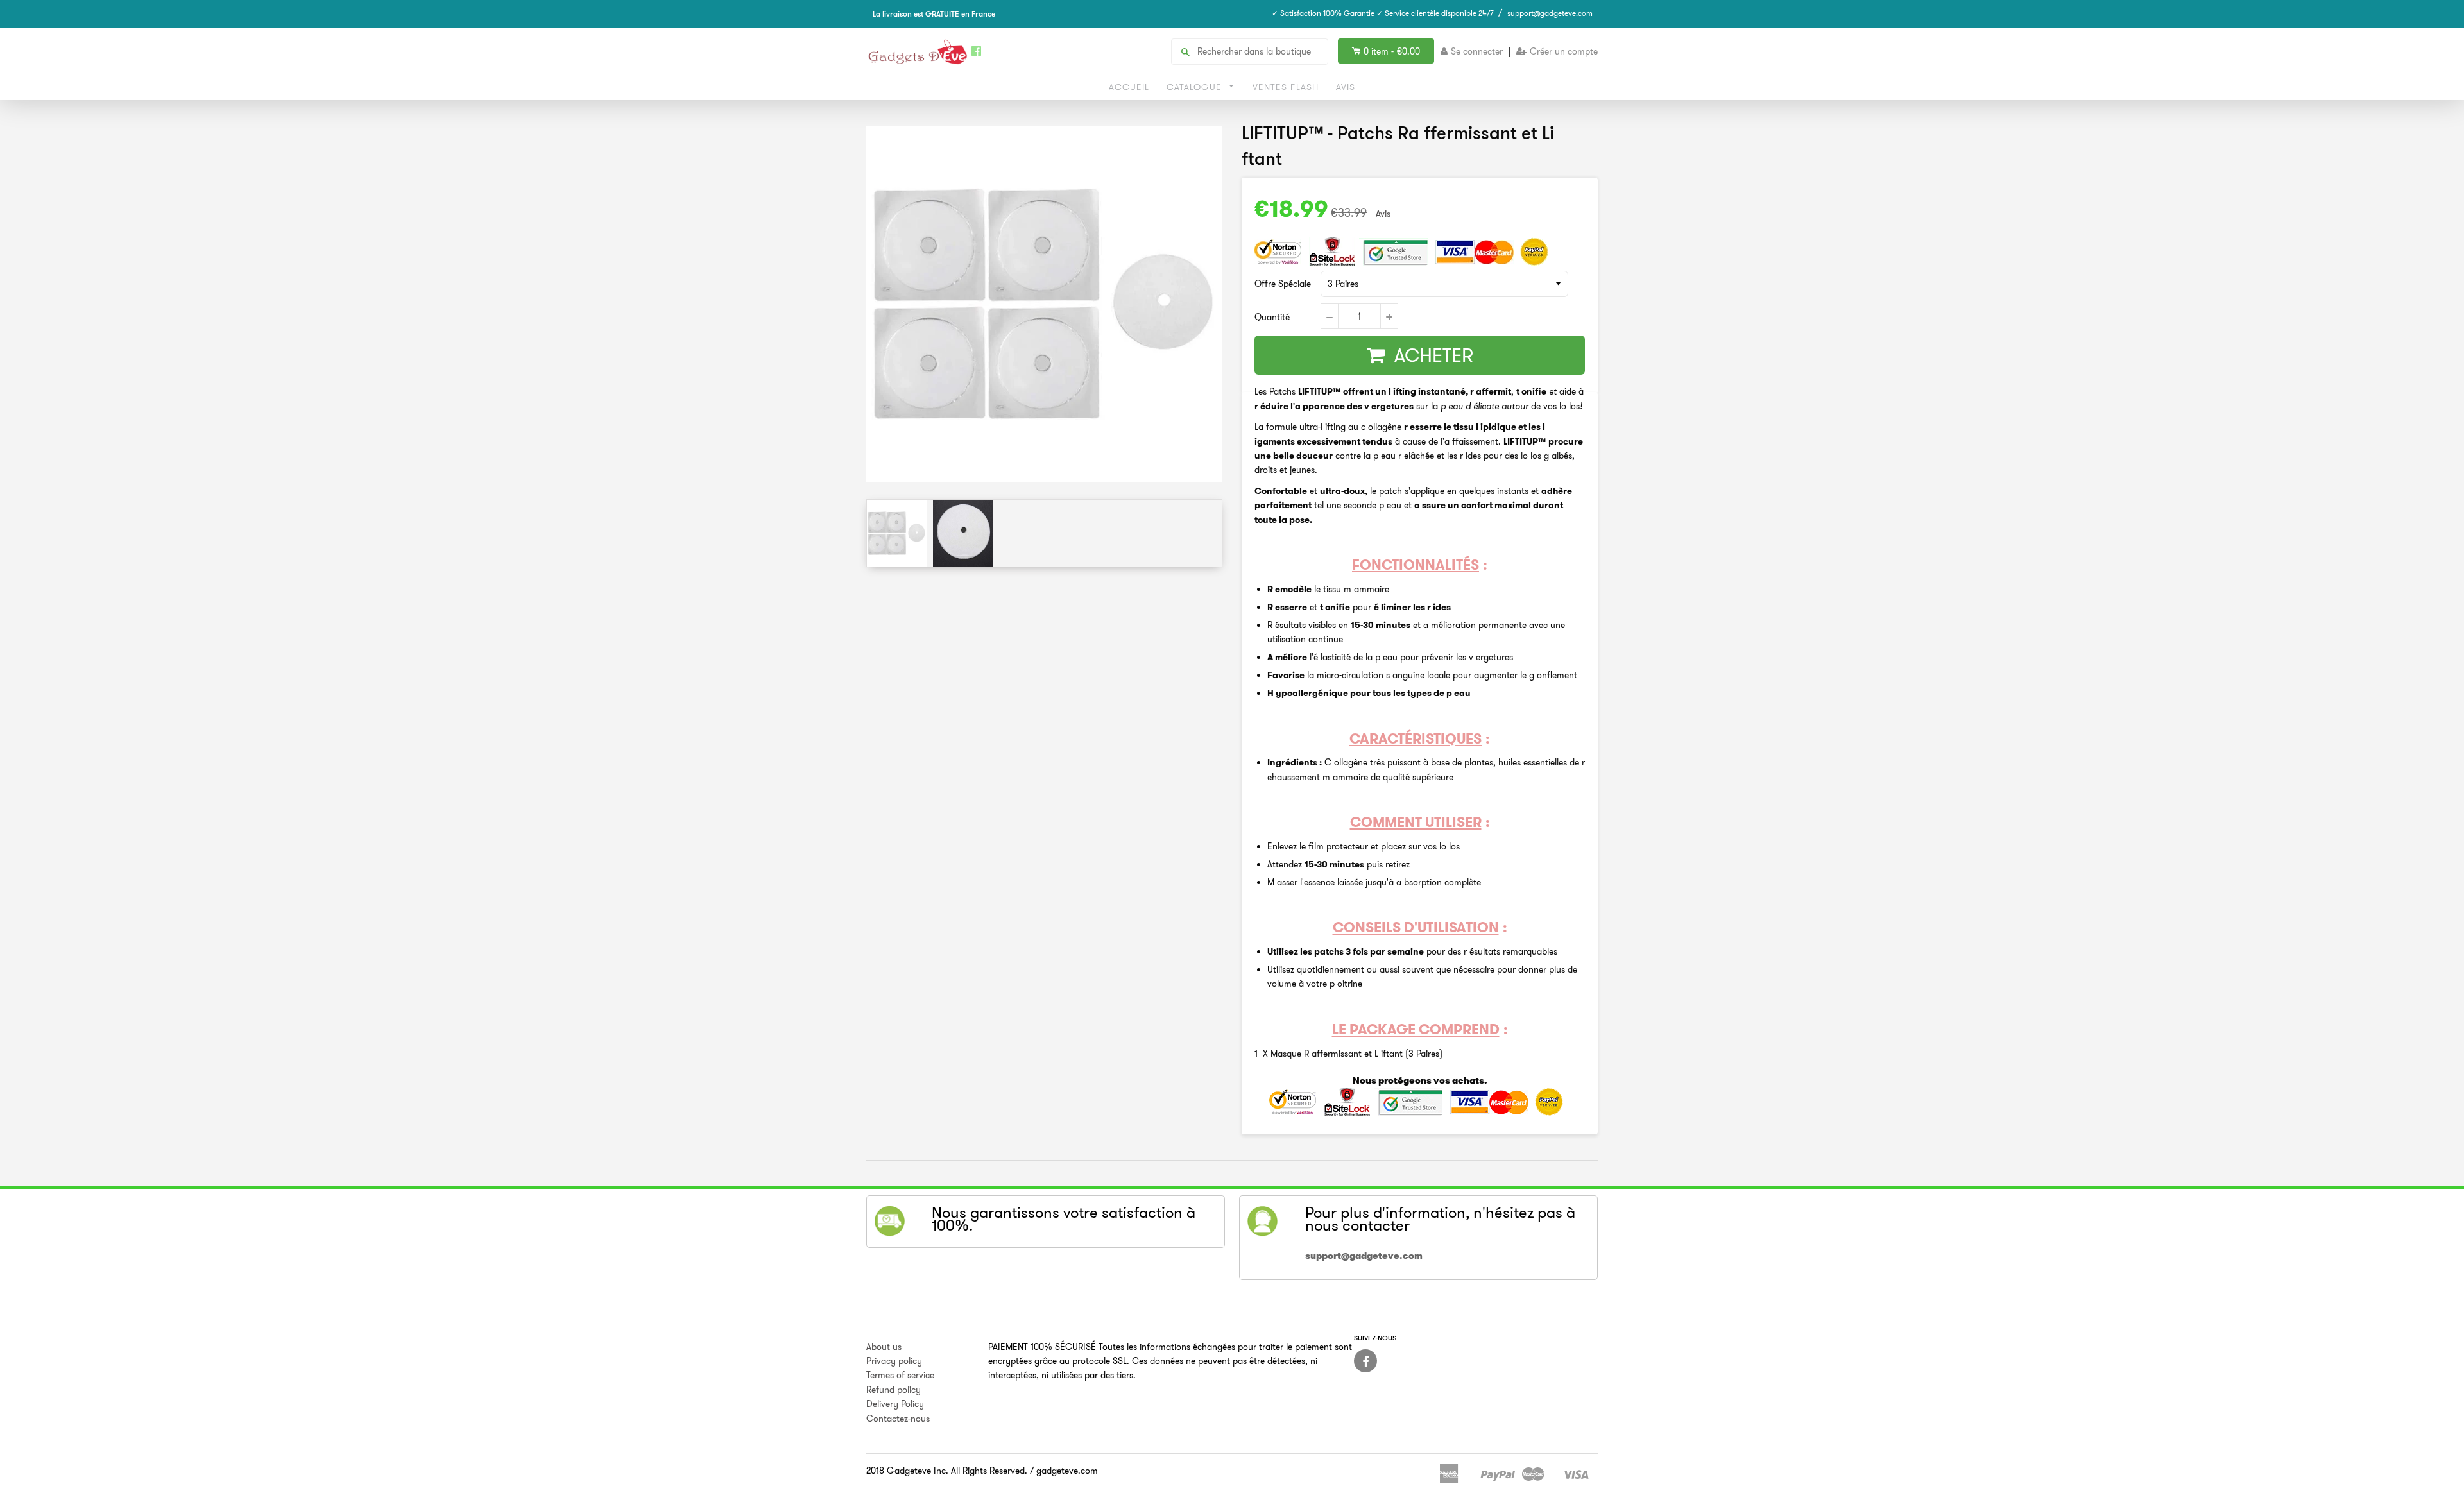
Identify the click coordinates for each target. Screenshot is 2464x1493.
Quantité (1272, 317)
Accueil (1129, 87)
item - (1392, 51)
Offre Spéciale (1283, 284)
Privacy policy (894, 1361)
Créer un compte (1564, 51)
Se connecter (1477, 51)
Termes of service (900, 1375)
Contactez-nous (898, 1419)
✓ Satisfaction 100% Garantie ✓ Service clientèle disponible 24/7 (1383, 13)
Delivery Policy (895, 1404)
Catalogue (1196, 87)
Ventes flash (1286, 87)
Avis (1346, 87)
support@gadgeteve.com (1550, 13)
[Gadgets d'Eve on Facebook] (1365, 1361)
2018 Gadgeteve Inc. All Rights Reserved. (947, 1471)
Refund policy (894, 1390)
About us (884, 1347)
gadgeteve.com (1067, 1471)
